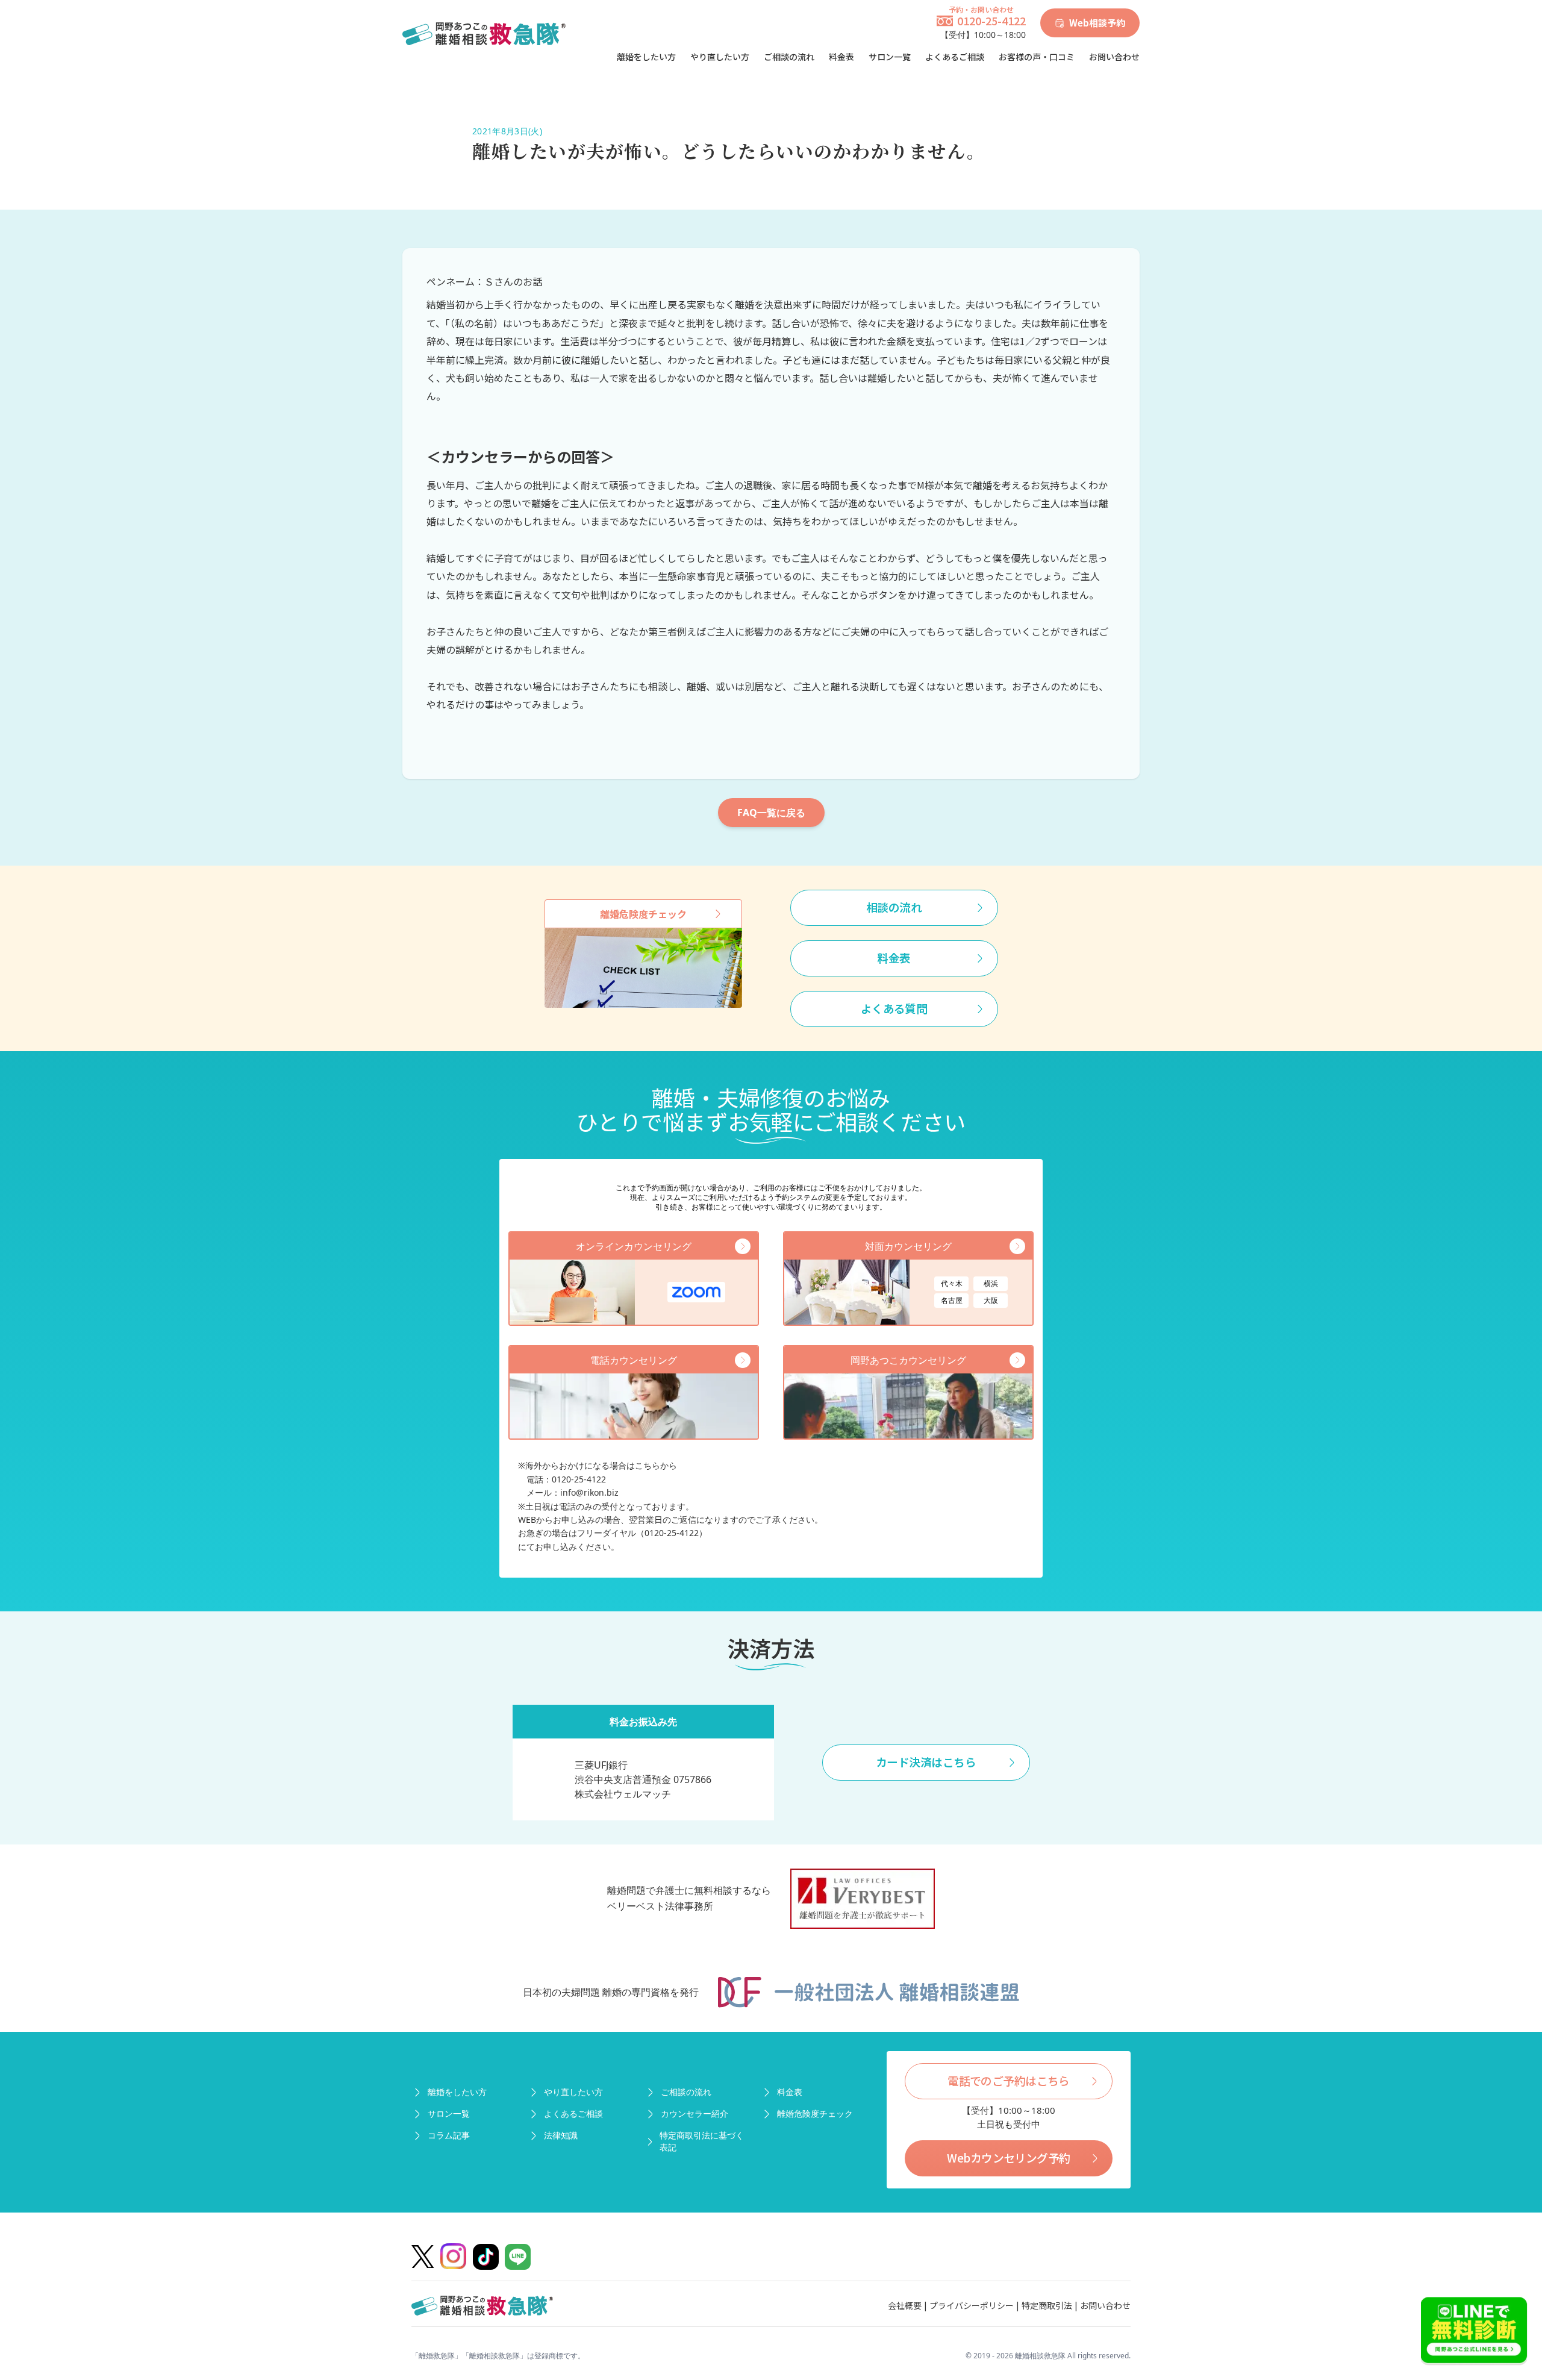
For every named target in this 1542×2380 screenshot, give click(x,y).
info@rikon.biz (589, 1492)
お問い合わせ (1114, 57)
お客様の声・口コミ (1037, 57)
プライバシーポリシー (972, 2305)
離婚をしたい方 (646, 57)
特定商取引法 (1047, 2305)
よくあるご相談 (955, 57)
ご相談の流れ (789, 57)
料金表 (841, 57)
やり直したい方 (720, 57)
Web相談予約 (1097, 23)
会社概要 (905, 2305)
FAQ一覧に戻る (771, 813)
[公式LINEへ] (1474, 2332)
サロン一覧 (890, 57)
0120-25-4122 (991, 20)
